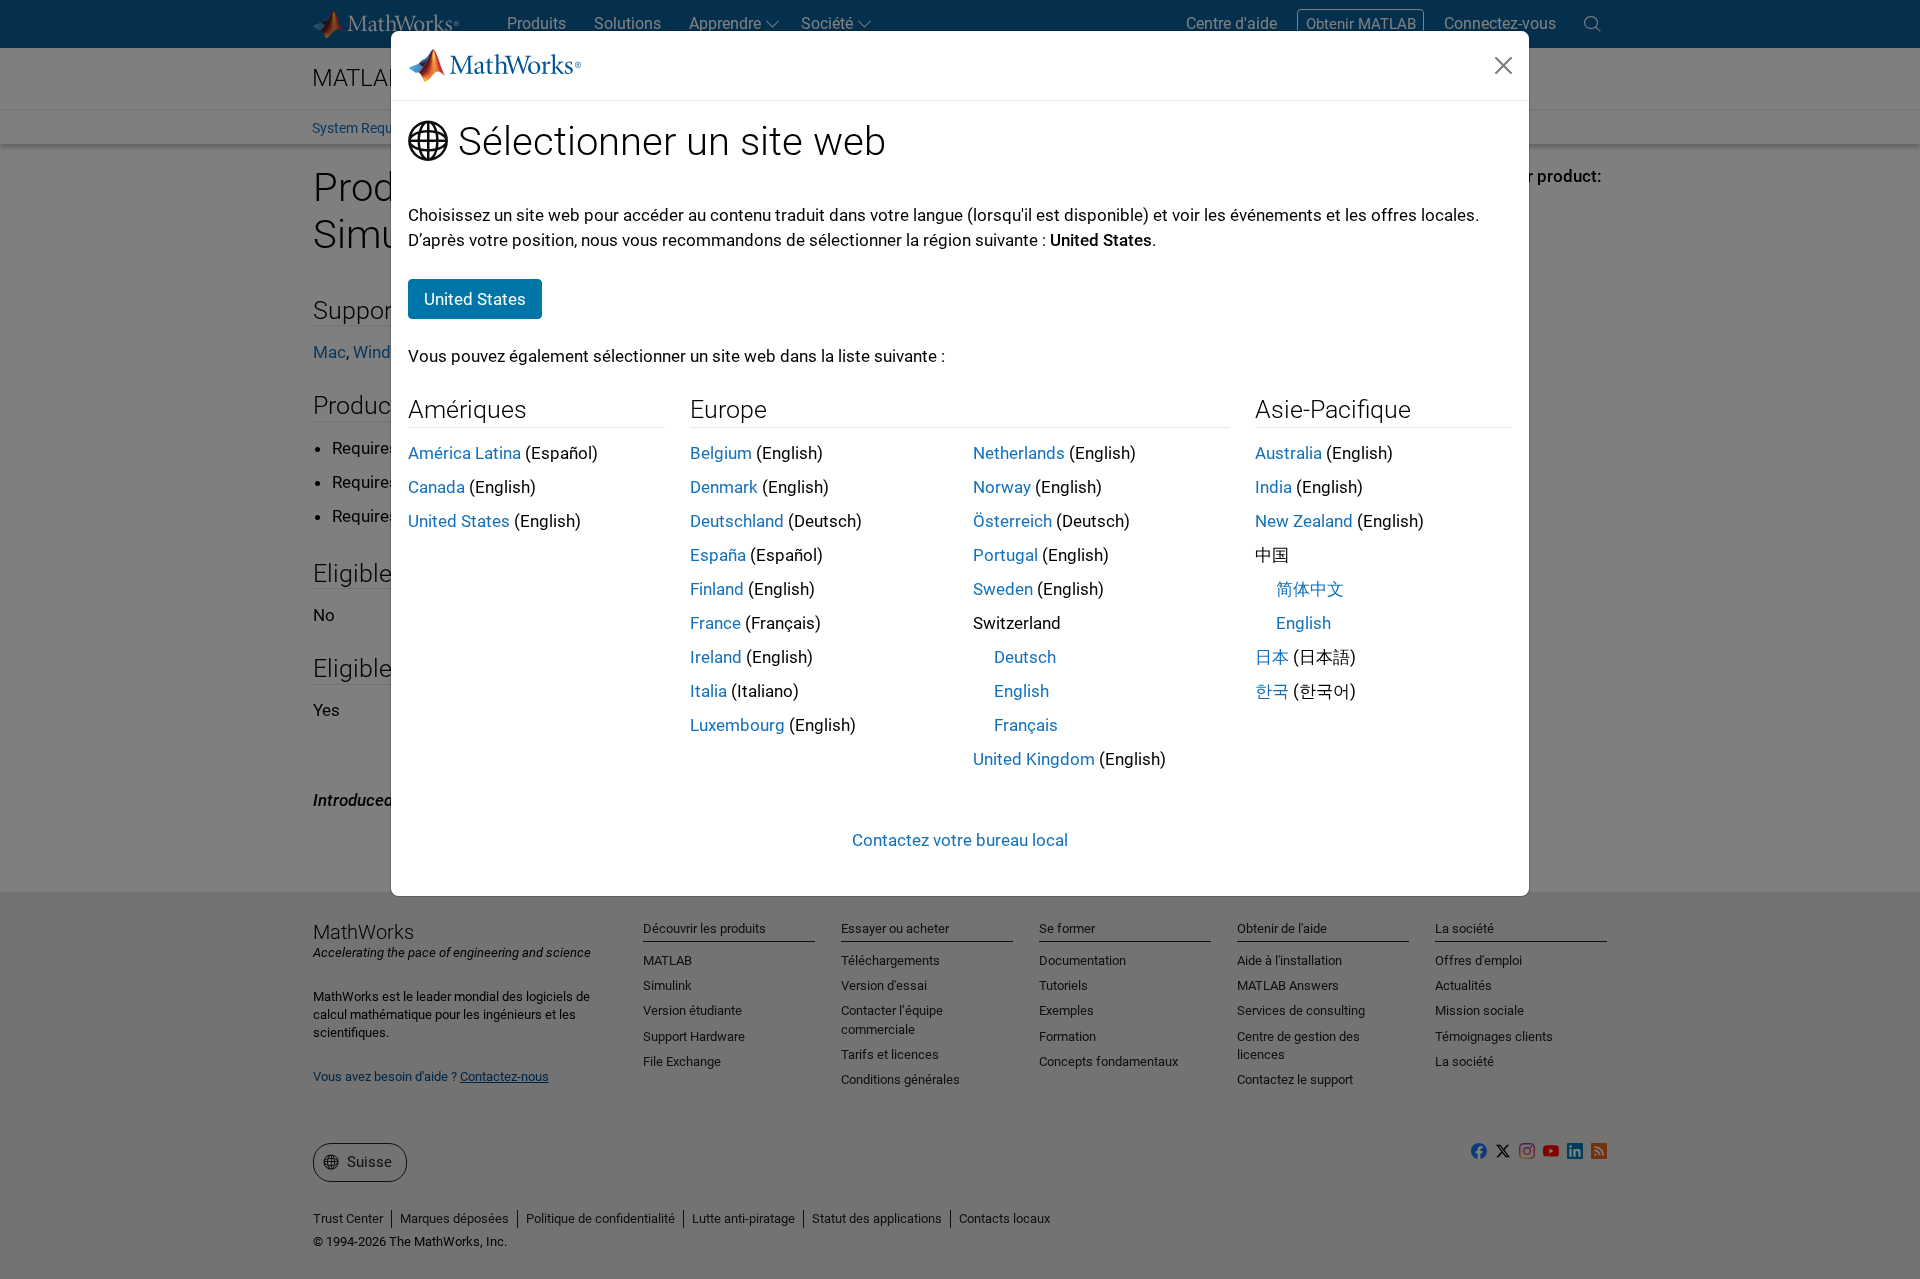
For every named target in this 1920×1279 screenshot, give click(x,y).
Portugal (1005, 555)
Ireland (716, 657)
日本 (1272, 657)
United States (459, 521)
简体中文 (1310, 589)
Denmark (724, 487)
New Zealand (1304, 521)
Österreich (1012, 521)
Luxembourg (737, 725)
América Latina (464, 453)
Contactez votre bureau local (960, 840)
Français (1026, 725)
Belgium (721, 453)
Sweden (1003, 589)
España (718, 555)
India (1273, 487)
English (1021, 691)
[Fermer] (1504, 65)
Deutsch (1025, 657)
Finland (717, 589)
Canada (436, 487)
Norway (1002, 487)
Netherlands (1019, 453)
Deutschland (737, 521)
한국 (1272, 691)
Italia (708, 691)
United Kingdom (1034, 759)
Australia (1288, 453)
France (715, 623)
